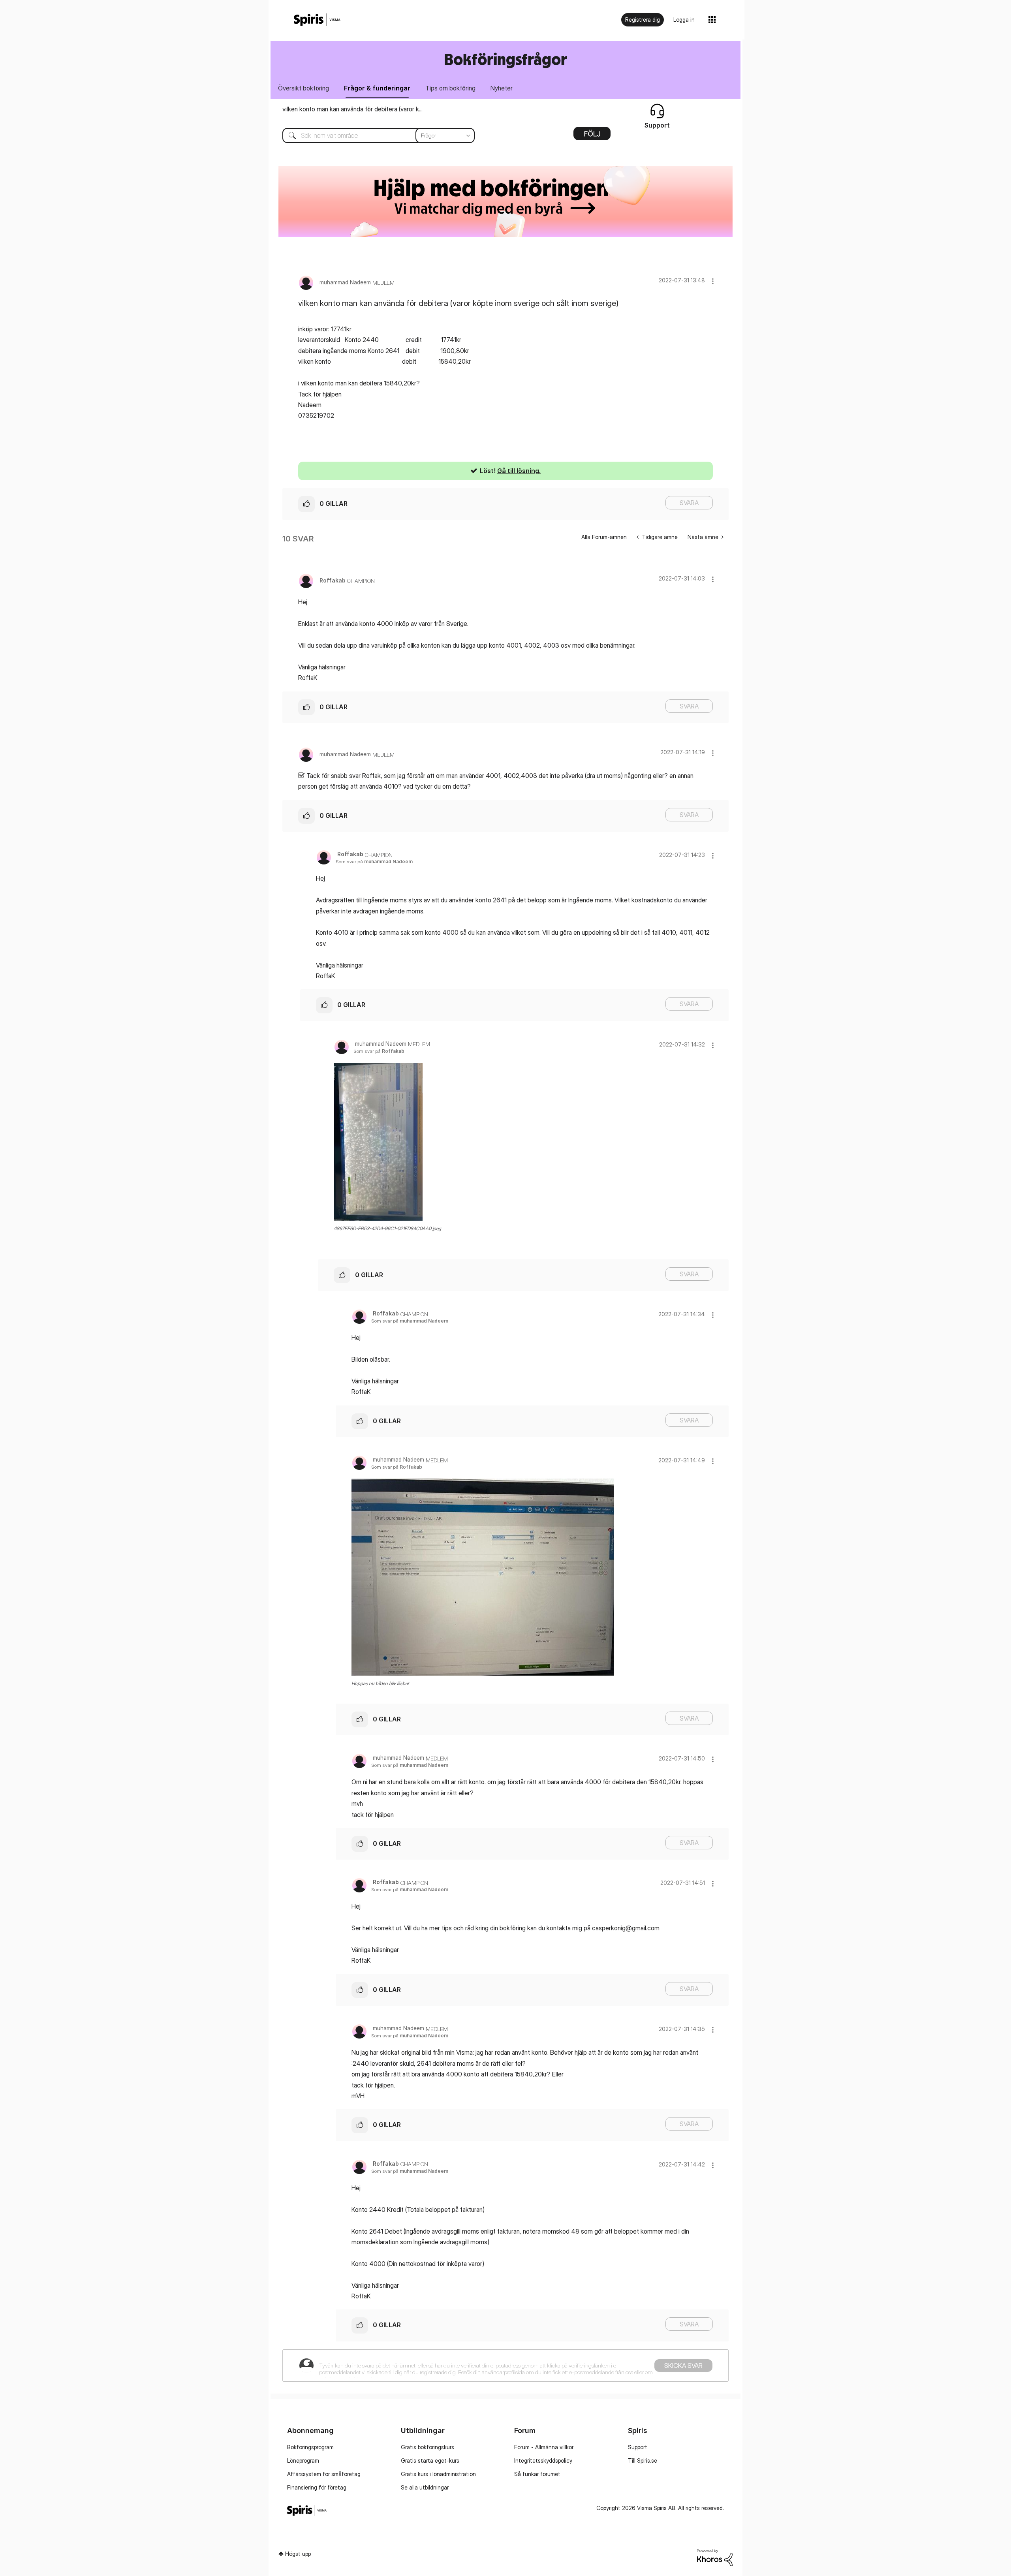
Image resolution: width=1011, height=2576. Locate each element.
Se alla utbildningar (425, 2487)
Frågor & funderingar (377, 88)
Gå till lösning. (519, 471)
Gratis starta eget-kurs (430, 2460)
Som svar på (374, 861)
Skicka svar (683, 2366)
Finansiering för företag (317, 2487)
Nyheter (502, 88)
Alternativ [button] (592, 136)
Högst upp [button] (298, 2554)
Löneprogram (303, 2460)
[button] (713, 281)
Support (638, 2447)
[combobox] (373, 135)
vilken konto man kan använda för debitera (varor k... (352, 109)
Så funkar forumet (537, 2474)
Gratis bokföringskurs (428, 2447)
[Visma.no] (317, 20)
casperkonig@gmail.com (626, 1928)
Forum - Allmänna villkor (544, 2447)
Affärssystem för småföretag (324, 2474)
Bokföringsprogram (310, 2447)
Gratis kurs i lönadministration (438, 2474)
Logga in (684, 20)
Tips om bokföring (450, 88)
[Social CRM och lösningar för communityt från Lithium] (715, 2557)
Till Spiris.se (643, 2460)
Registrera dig (643, 20)
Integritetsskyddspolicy (543, 2460)
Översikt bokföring (303, 88)
